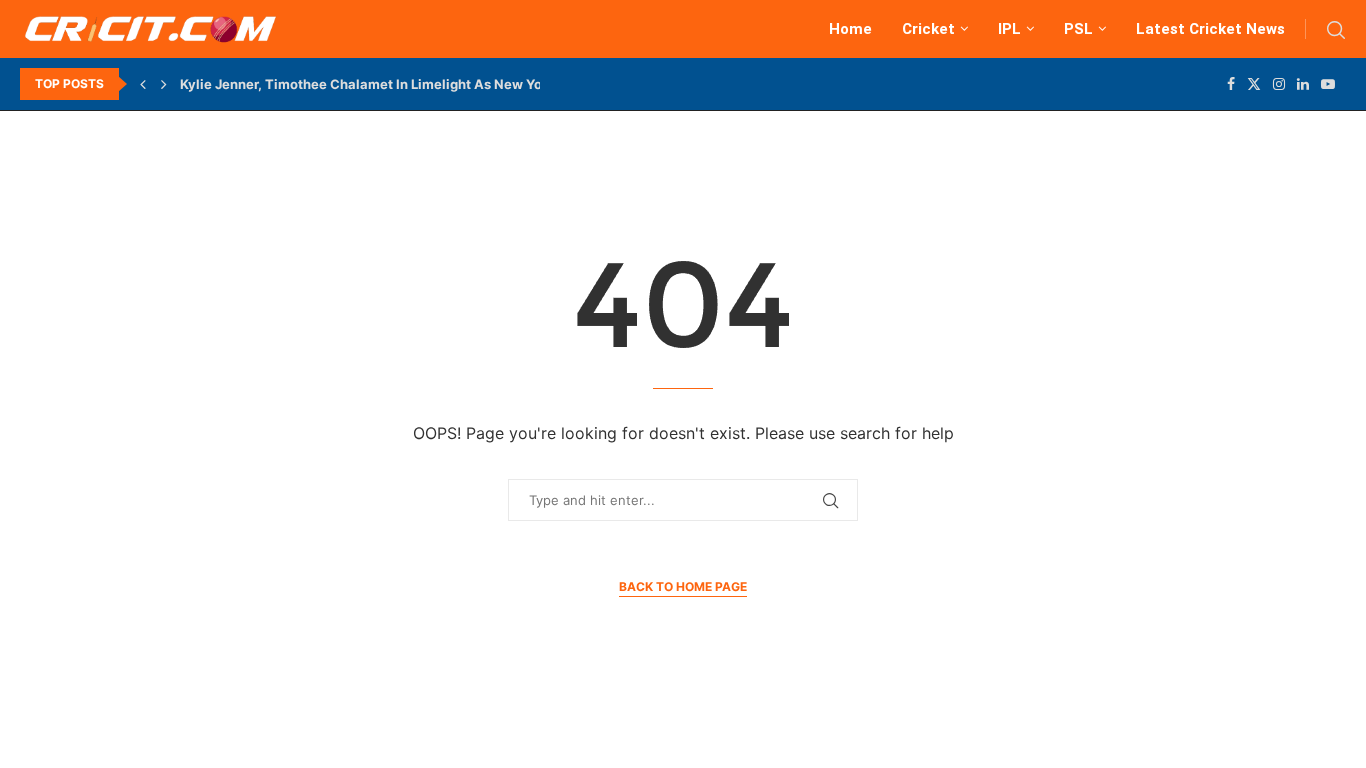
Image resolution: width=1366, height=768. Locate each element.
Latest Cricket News (1210, 29)
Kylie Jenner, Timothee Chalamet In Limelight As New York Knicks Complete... (430, 84)
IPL (1009, 29)
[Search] (1336, 30)
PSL (1078, 29)
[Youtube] (1328, 84)
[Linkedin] (1303, 84)
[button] (143, 84)
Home (850, 29)
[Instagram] (1279, 84)
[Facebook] (1231, 84)
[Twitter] (1254, 84)
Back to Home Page (683, 586)
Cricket (928, 29)
